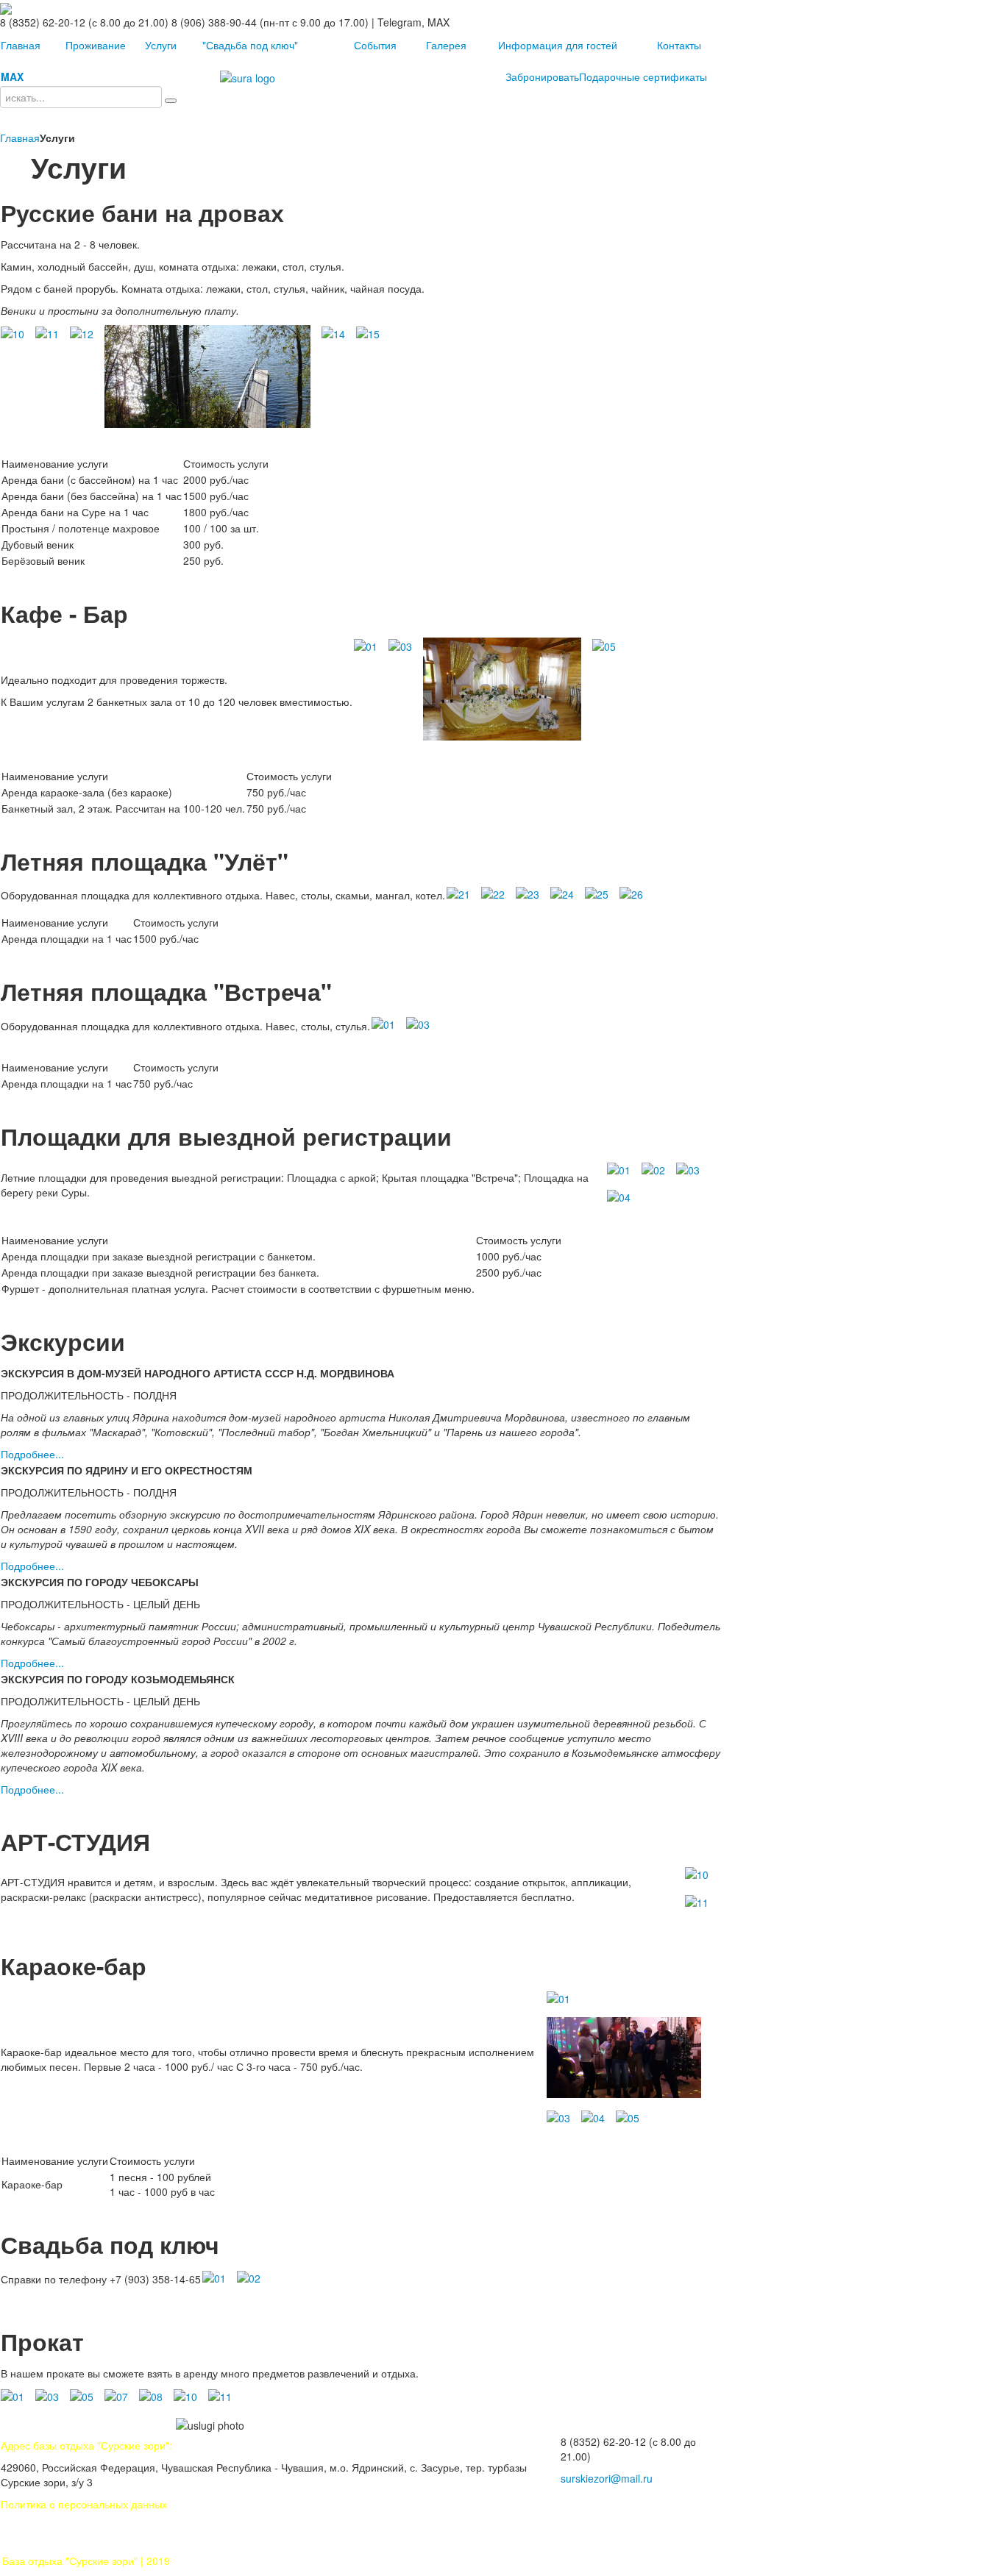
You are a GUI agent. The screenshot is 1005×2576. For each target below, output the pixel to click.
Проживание (96, 45)
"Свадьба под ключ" (250, 45)
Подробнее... (32, 1454)
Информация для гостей (558, 45)
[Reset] (171, 101)
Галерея (446, 45)
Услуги (161, 45)
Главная (21, 45)
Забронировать (542, 76)
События (375, 45)
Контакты (679, 45)
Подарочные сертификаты (643, 76)
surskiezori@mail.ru (607, 2478)
